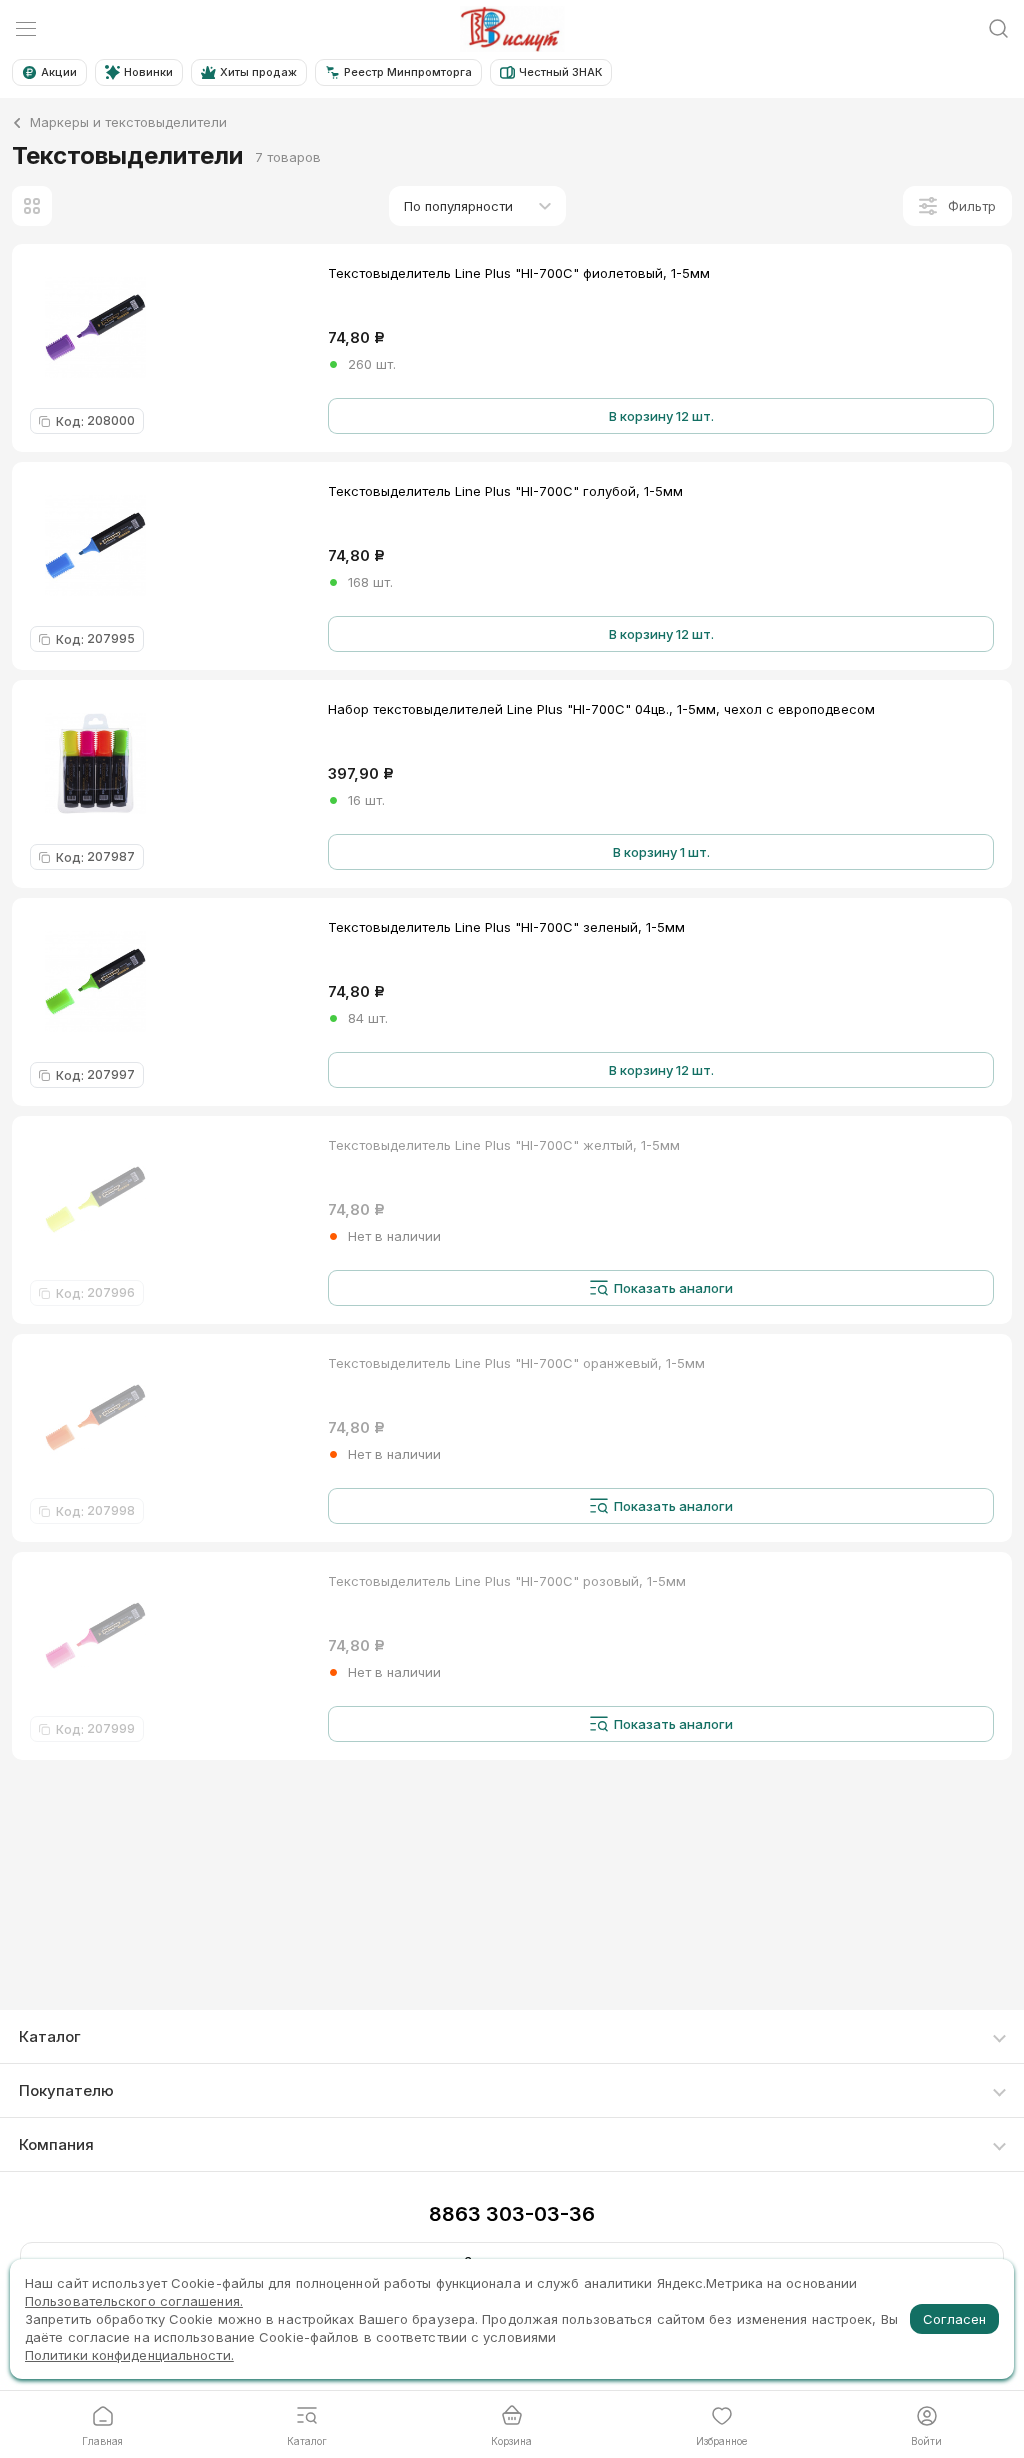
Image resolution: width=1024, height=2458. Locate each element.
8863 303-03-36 (512, 2214)
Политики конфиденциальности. (129, 2355)
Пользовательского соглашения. (134, 2301)
